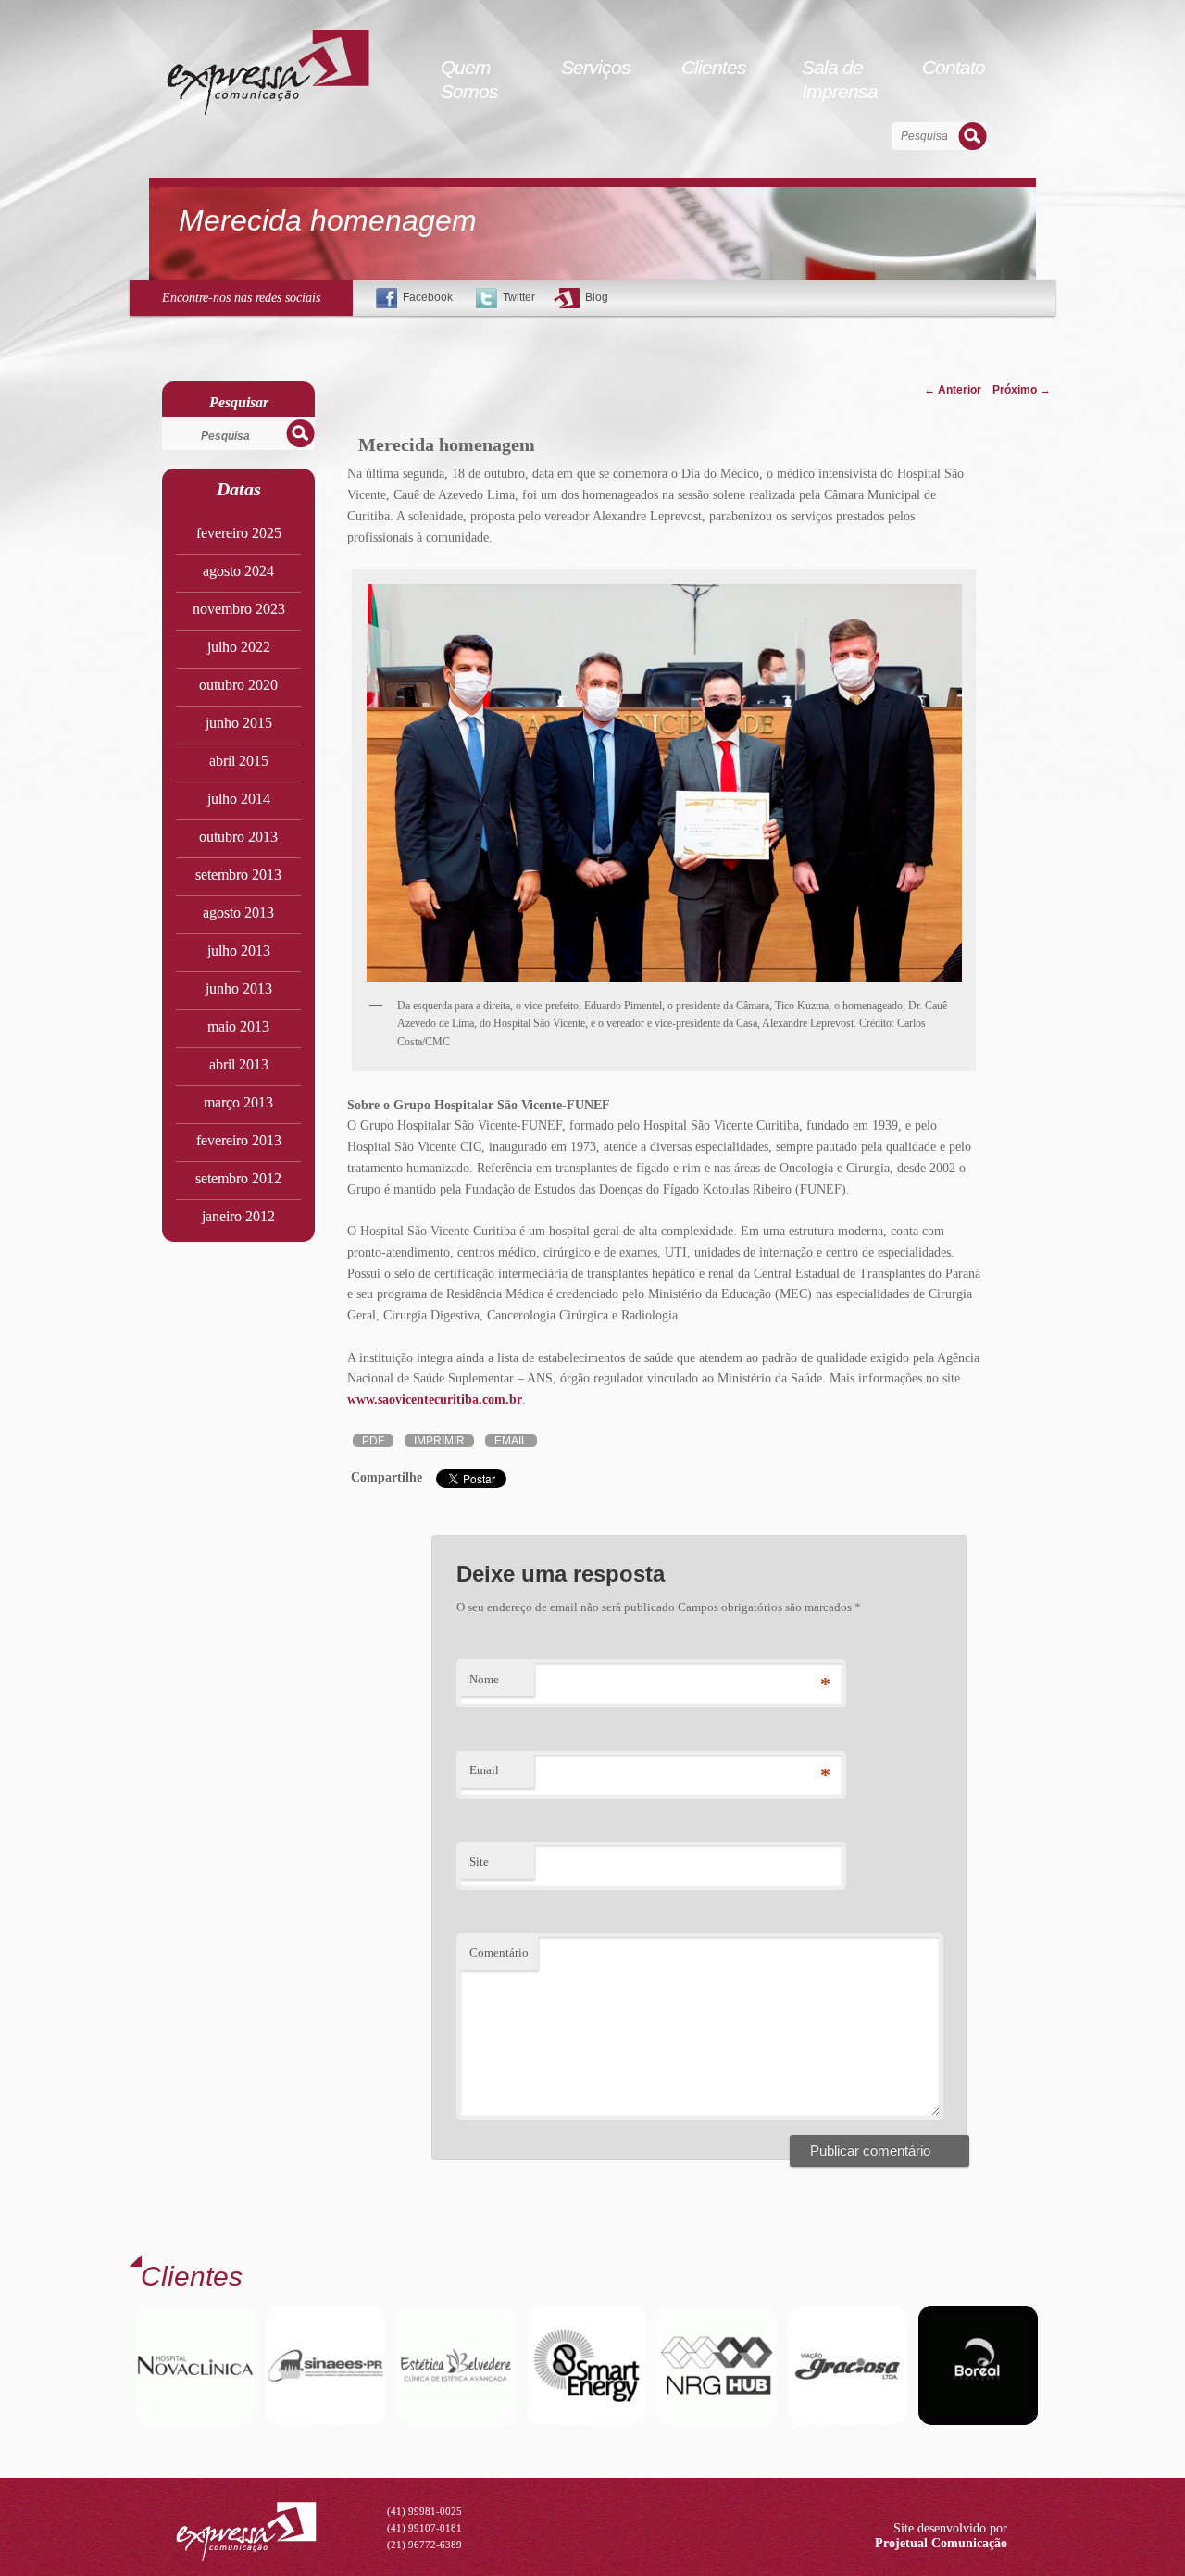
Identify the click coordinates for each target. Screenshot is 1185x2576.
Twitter (519, 297)
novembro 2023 (239, 609)
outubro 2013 (238, 837)
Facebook (428, 297)
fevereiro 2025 (239, 533)
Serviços (596, 67)
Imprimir (439, 1441)
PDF (373, 1441)
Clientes (714, 67)
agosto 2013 (238, 913)
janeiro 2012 (238, 1216)
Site (479, 1862)
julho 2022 (239, 647)
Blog (597, 297)
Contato (954, 67)
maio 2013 (238, 1026)
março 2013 (238, 1102)
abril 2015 (239, 761)
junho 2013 (239, 988)
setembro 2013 (238, 875)
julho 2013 (239, 950)
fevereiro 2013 (239, 1140)
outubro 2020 (238, 685)
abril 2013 (239, 1064)
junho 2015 (239, 723)
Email (511, 1441)
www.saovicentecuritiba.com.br (435, 1400)
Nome (484, 1679)
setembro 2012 (238, 1178)
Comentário (499, 1952)
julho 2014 (239, 799)
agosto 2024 (238, 571)
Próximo (1022, 390)
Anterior (953, 390)
